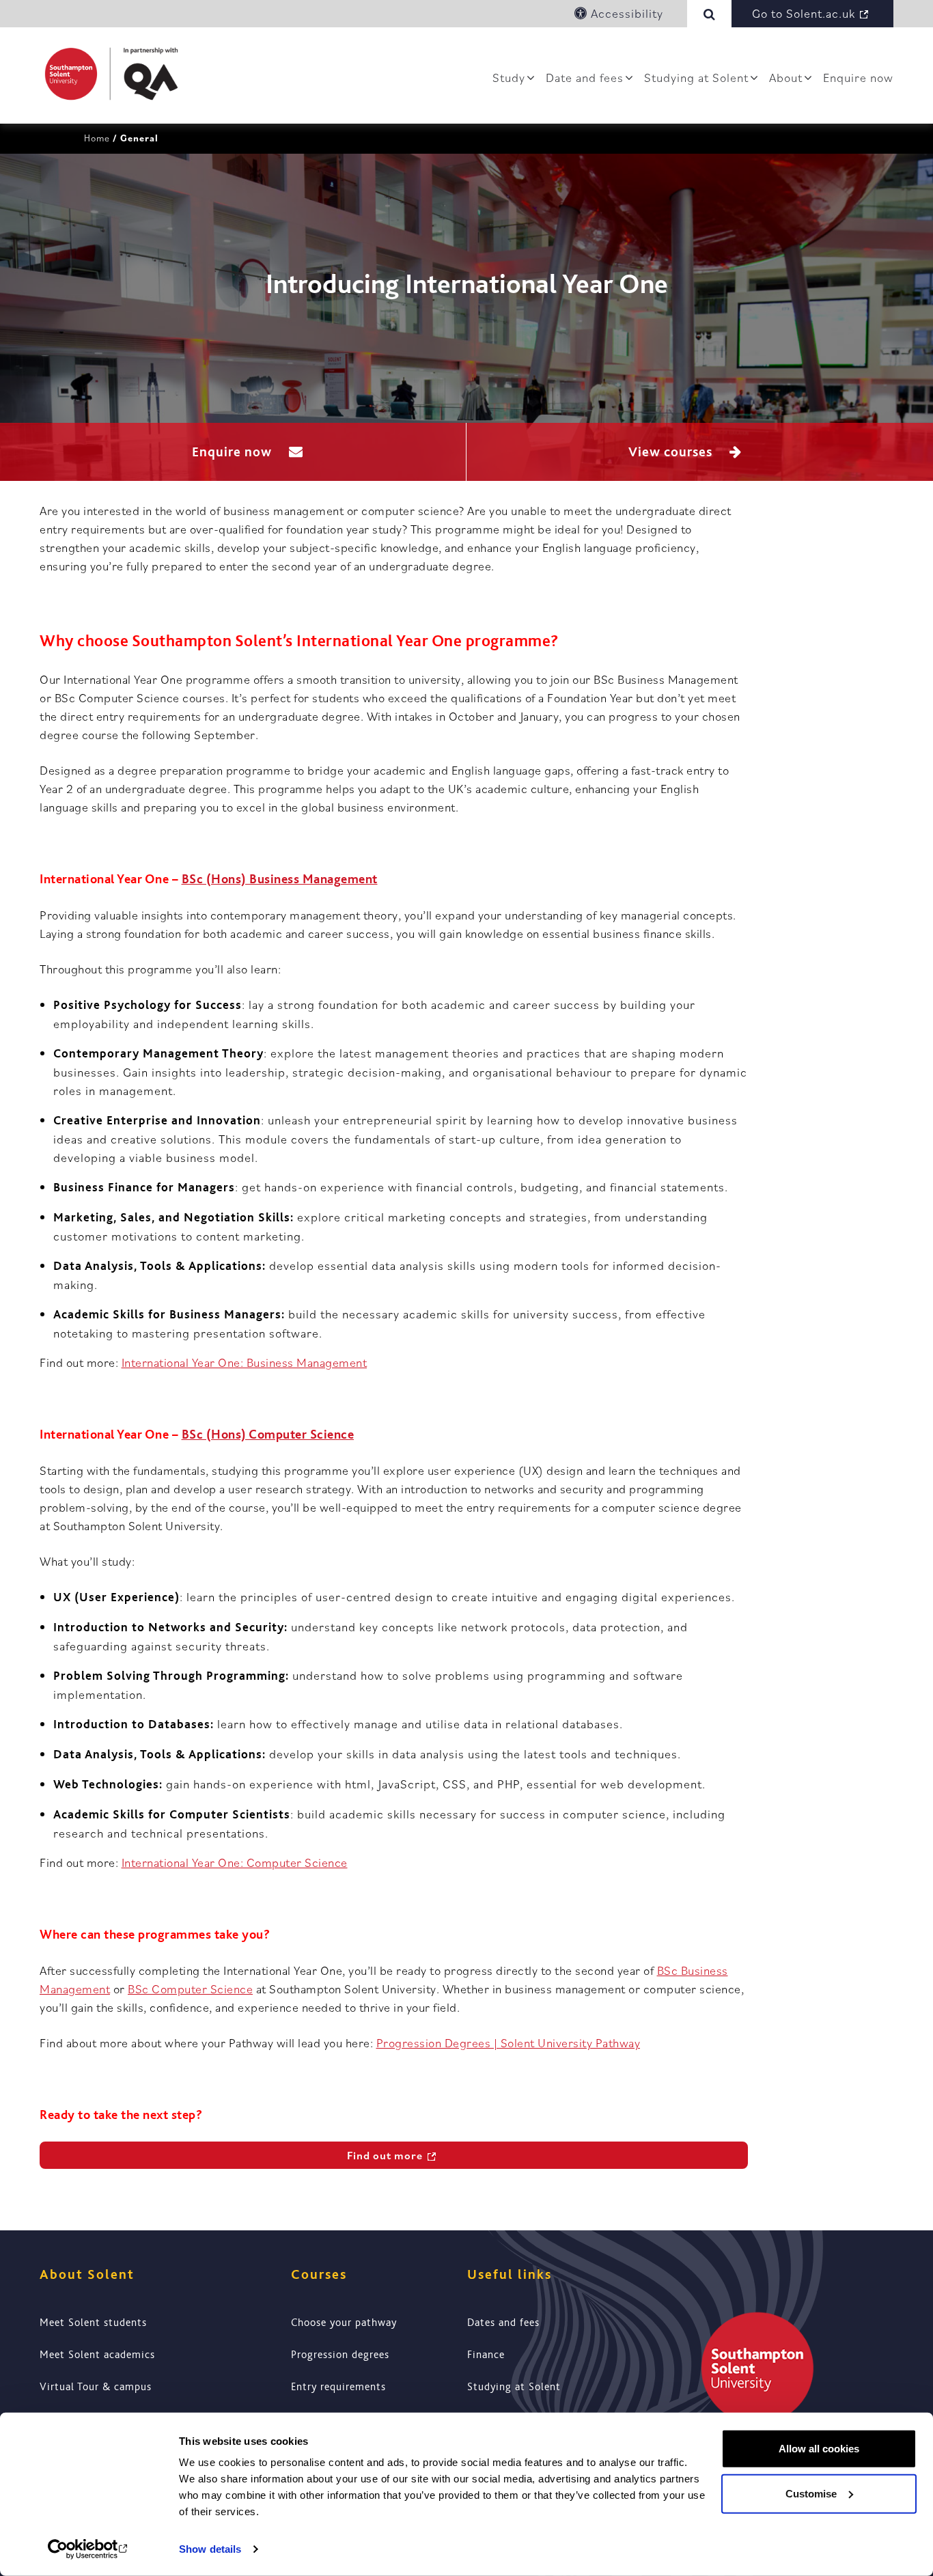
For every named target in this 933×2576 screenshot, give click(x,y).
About (786, 78)
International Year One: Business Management (245, 1362)
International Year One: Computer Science (235, 1862)
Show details (210, 2549)
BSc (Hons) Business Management (280, 879)
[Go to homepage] (111, 74)
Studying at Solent (696, 78)
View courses (672, 452)
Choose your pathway (344, 2323)
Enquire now (858, 78)
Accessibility (625, 13)
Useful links (510, 2274)
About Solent (87, 2274)
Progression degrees (340, 2355)
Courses (319, 2274)
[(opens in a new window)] (88, 2549)
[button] (712, 14)
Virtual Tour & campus (96, 2387)
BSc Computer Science (190, 1989)
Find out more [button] (385, 2155)
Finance (486, 2355)
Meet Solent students (93, 2323)
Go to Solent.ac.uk (804, 13)
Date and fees (585, 78)
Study (509, 78)
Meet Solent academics (97, 2355)
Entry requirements (338, 2387)
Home (97, 138)
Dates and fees (503, 2323)
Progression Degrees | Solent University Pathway (509, 2043)
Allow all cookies (819, 2449)
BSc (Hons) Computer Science (268, 1435)
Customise (811, 2493)
